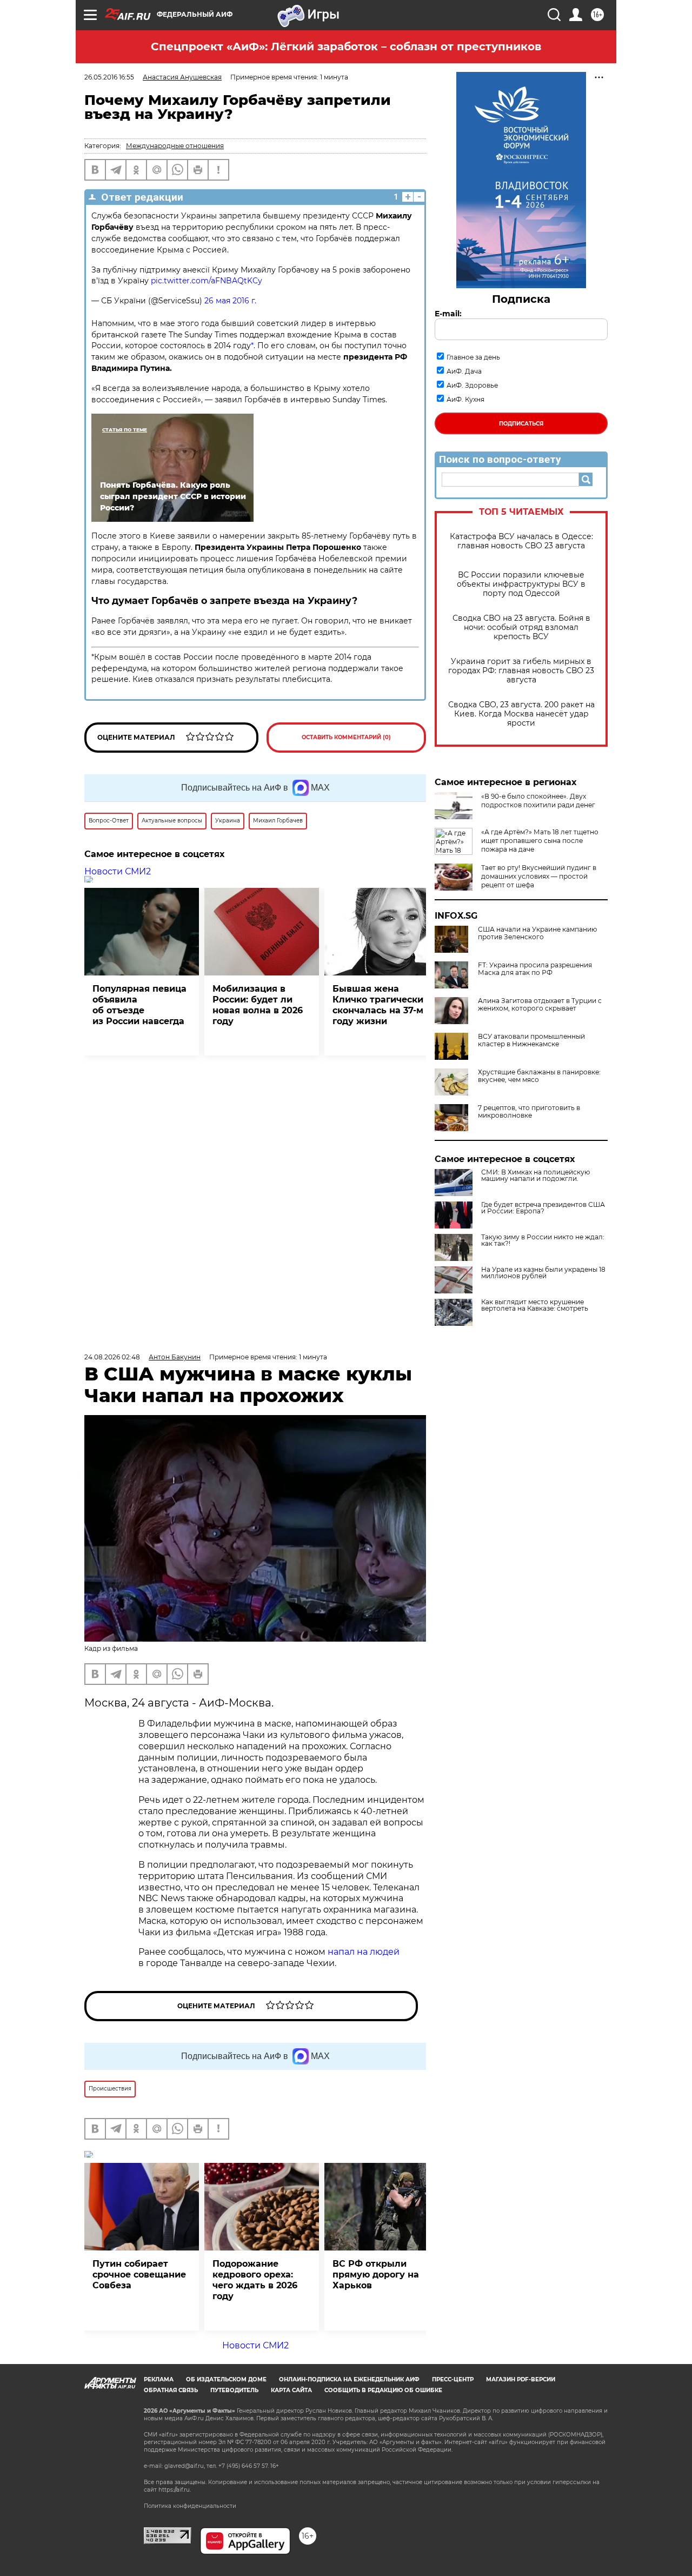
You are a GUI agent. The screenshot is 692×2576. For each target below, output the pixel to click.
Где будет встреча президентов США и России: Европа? (543, 1208)
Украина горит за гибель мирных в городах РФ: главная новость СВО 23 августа (521, 671)
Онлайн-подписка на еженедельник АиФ (349, 2379)
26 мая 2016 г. (230, 301)
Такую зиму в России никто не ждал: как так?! (543, 1240)
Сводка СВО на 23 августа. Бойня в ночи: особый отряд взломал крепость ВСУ (521, 628)
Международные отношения (175, 146)
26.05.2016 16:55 (109, 77)
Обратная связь (171, 2390)
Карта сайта (291, 2390)
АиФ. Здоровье (472, 385)
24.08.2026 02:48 (112, 1357)
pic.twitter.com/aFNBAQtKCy (207, 281)
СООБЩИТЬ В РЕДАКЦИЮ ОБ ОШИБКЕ (383, 2390)
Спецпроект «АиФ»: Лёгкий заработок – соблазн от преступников (346, 47)
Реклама (159, 2379)
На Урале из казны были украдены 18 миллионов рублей (543, 1273)
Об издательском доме (226, 2379)
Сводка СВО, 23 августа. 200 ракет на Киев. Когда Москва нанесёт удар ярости (521, 714)
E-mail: (448, 314)
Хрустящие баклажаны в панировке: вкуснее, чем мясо (539, 1076)
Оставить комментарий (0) (346, 737)
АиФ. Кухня (465, 399)
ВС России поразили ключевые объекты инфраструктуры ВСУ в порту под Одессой (521, 584)
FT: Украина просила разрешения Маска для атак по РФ (535, 969)
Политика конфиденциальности (190, 2506)
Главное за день (473, 357)
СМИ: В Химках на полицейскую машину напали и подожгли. (535, 1176)
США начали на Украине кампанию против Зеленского (537, 933)
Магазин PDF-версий (521, 2379)
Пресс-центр (453, 2379)
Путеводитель (234, 2390)
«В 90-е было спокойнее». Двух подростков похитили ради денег (538, 801)
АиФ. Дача (464, 371)
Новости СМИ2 (118, 871)
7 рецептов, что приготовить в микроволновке (529, 1112)
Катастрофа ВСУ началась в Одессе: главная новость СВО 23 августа (521, 541)
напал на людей (364, 1952)
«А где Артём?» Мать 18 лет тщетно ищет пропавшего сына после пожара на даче (540, 841)
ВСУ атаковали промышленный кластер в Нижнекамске (531, 1040)
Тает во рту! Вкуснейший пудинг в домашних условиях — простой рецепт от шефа (539, 876)
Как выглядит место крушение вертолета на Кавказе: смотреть (535, 1305)
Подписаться (521, 424)
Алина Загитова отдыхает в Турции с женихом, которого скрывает (540, 1005)
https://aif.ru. (175, 2490)
